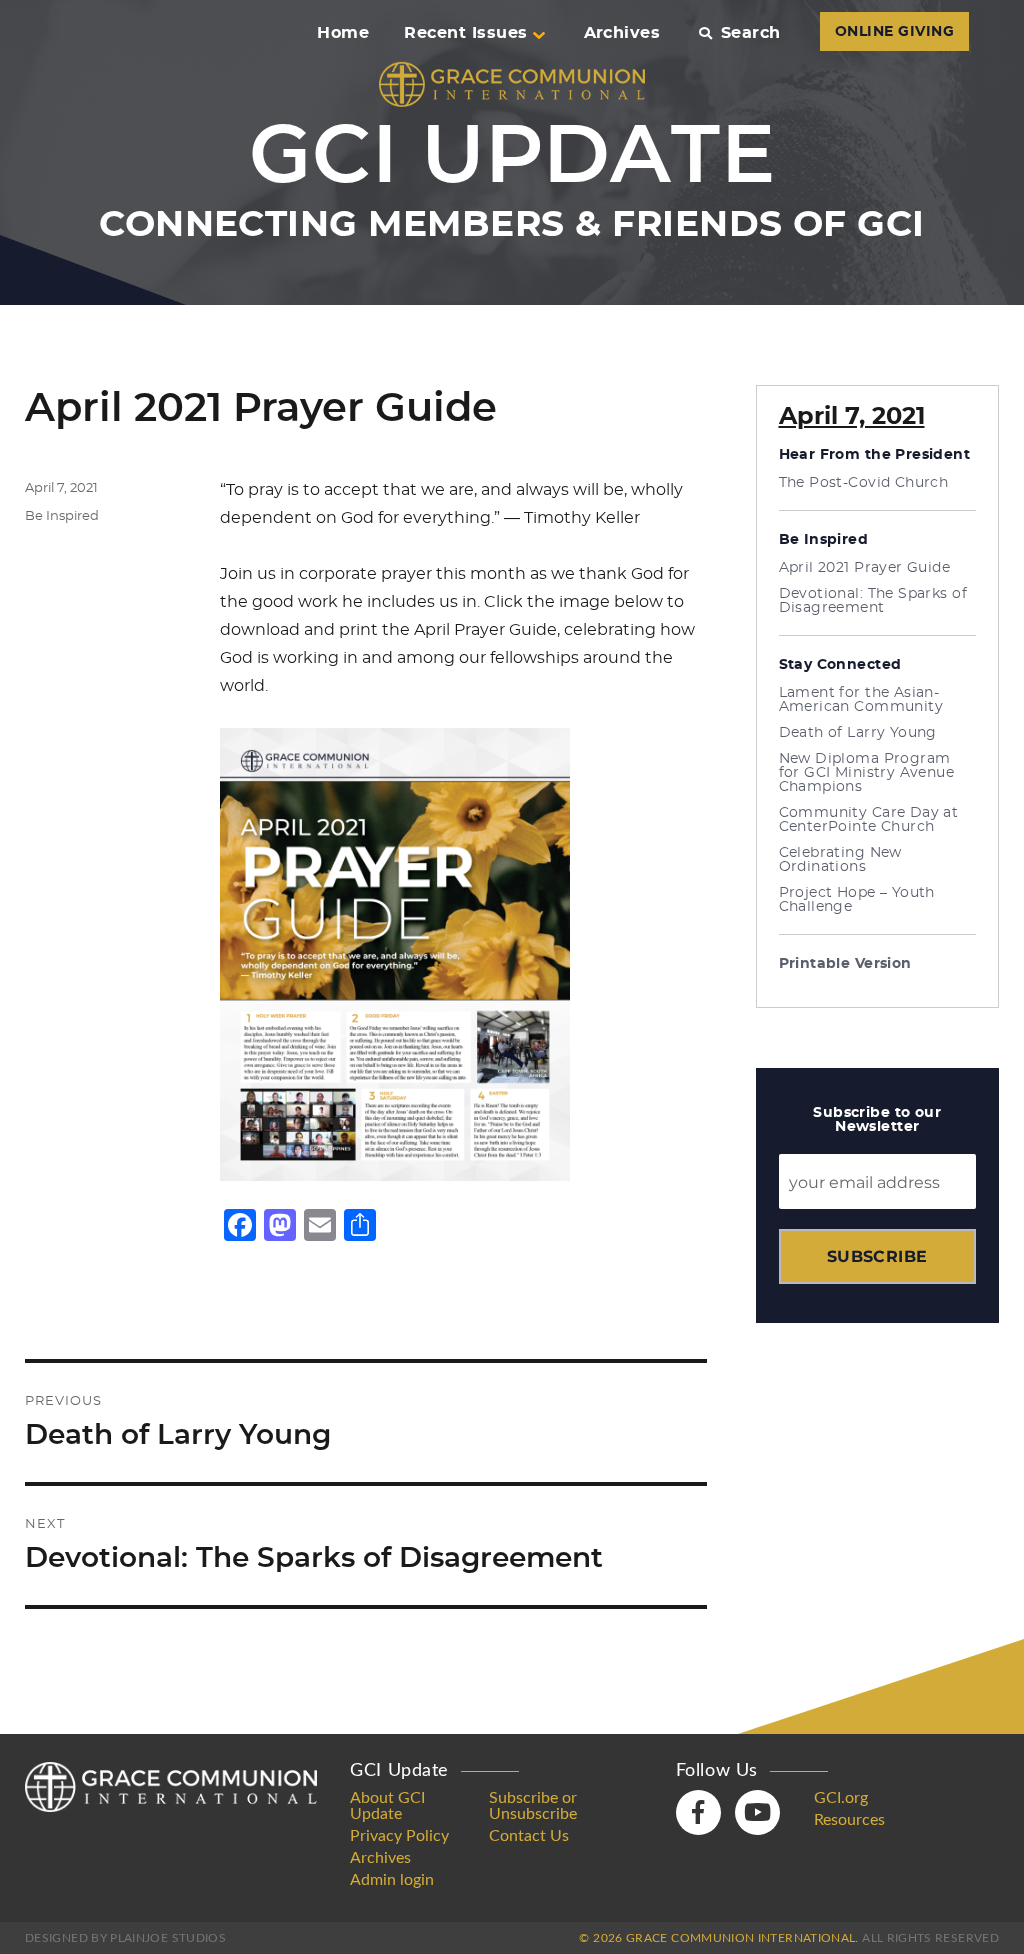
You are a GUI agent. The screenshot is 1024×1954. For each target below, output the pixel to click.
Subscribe (877, 1256)
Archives (622, 33)
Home (343, 33)
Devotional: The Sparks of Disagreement (873, 601)
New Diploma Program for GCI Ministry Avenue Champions (867, 773)
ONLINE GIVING (894, 32)
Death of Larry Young (858, 733)
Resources (849, 1820)
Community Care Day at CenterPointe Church (869, 820)
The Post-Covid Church (864, 483)
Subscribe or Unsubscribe (533, 1806)
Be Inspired (62, 516)
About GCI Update (387, 1806)
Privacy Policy (399, 1836)
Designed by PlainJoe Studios (125, 1938)
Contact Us (529, 1836)
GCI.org (841, 1798)
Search (750, 33)
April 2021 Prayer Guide (865, 568)
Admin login (392, 1880)
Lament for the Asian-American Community (861, 700)
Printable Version (845, 964)
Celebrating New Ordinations (840, 860)
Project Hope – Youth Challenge (857, 900)
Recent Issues (465, 33)
